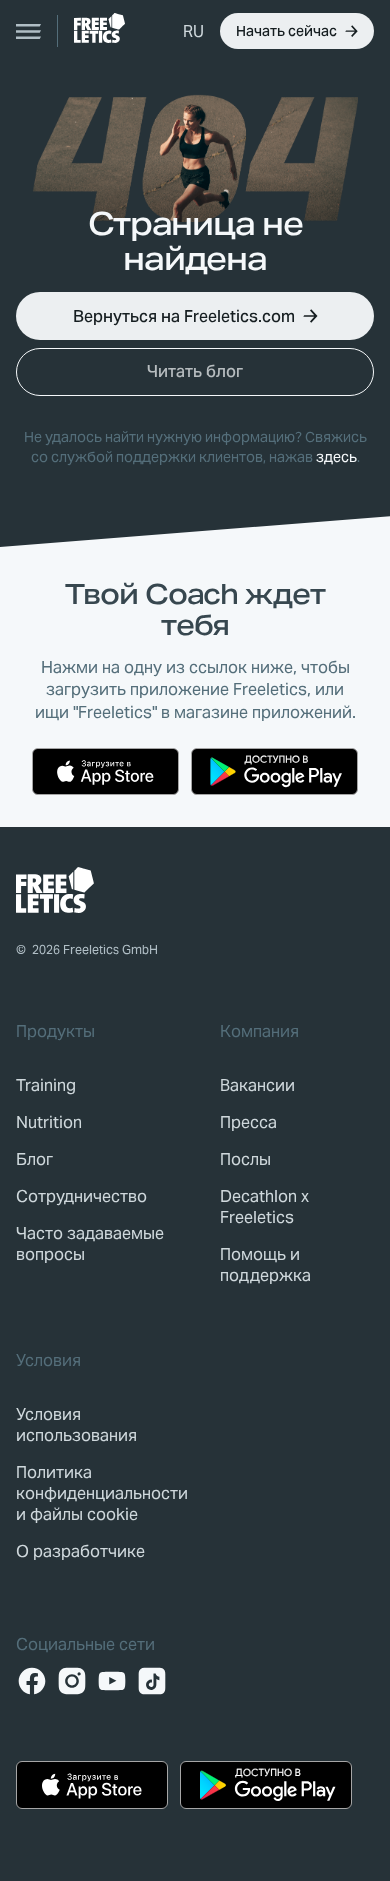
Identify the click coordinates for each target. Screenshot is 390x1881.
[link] (99, 28)
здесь (336, 457)
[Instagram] (72, 1681)
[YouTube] (112, 1681)
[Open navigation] (29, 31)
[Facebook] (32, 1681)
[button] (193, 31)
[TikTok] (152, 1681)
